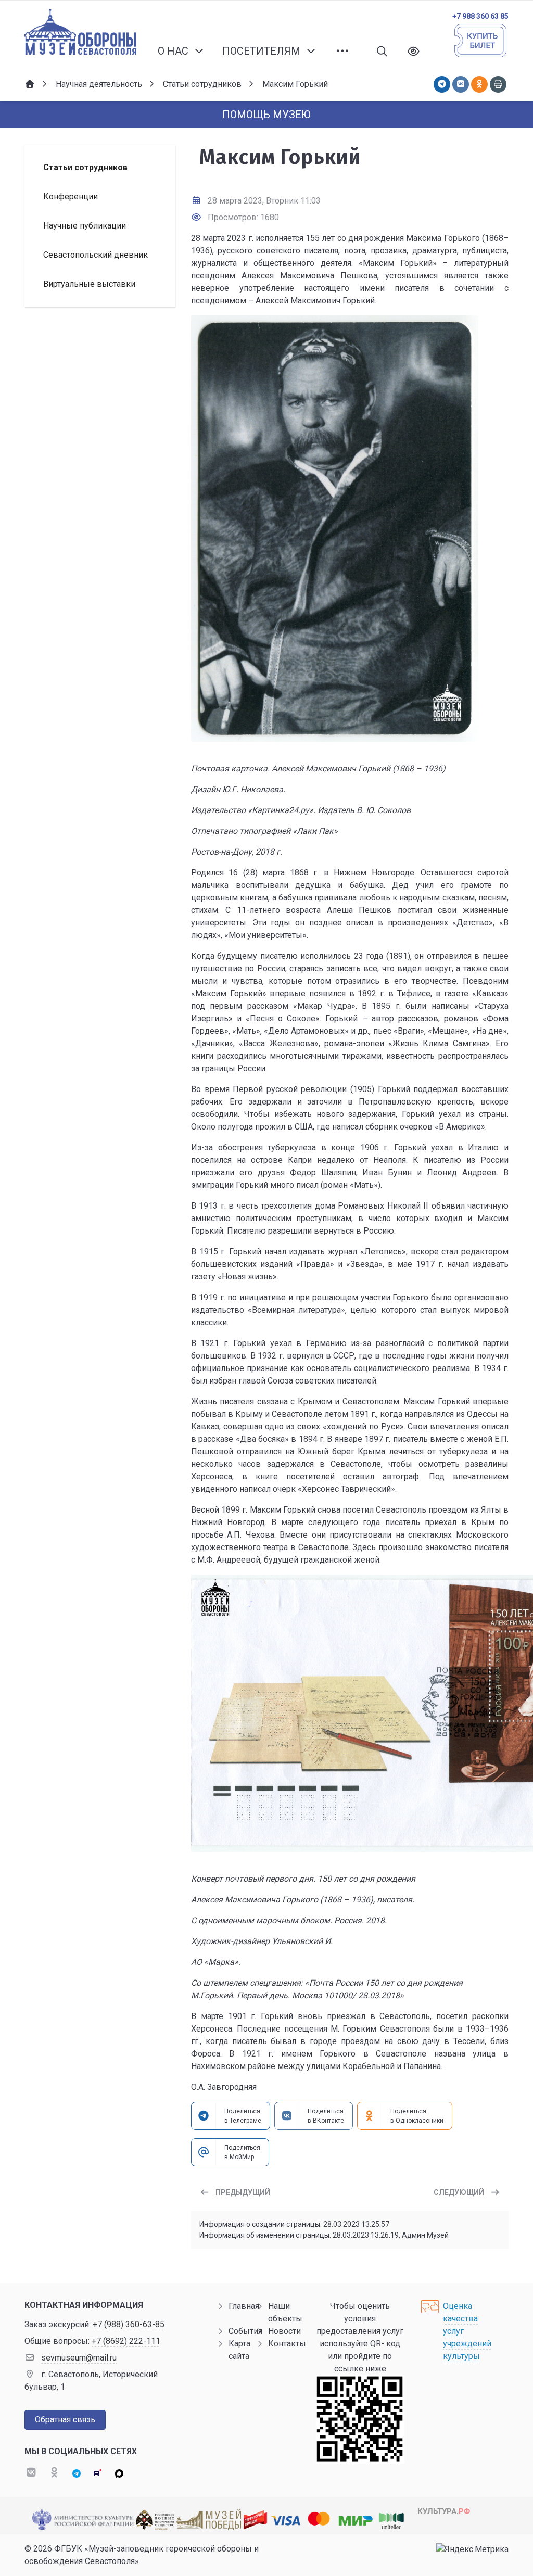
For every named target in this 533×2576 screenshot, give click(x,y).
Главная (244, 2306)
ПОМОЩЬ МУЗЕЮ (266, 115)
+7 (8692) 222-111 (126, 2341)
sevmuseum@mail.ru (79, 2358)
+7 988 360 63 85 (480, 16)
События (245, 2331)
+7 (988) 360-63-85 (129, 2324)
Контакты (287, 2344)
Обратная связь (65, 2420)
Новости (284, 2331)
